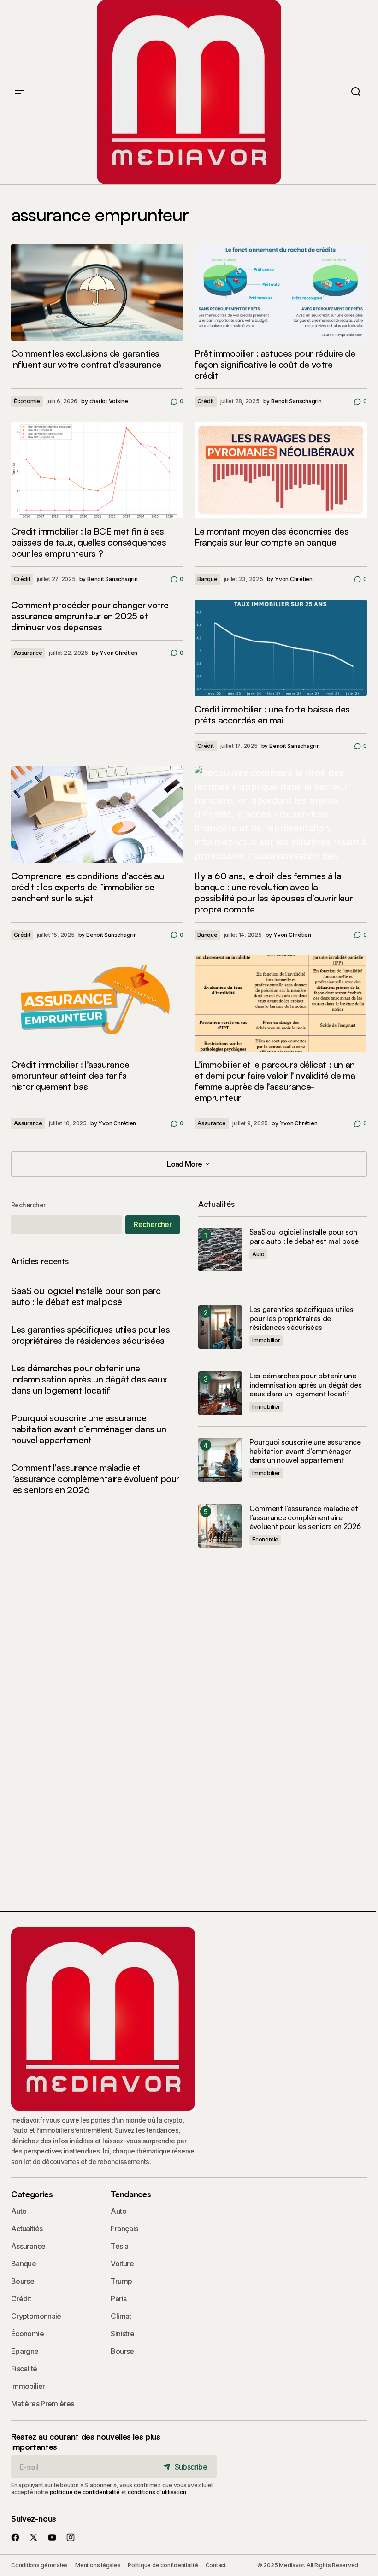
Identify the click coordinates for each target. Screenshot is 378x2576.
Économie (27, 401)
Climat (121, 2316)
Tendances (131, 2194)
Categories (32, 2194)
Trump (121, 2281)
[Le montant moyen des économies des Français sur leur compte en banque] (281, 470)
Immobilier (266, 1340)
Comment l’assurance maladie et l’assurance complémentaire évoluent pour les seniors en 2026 (95, 1479)
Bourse (23, 2281)
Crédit (206, 401)
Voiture (122, 2264)
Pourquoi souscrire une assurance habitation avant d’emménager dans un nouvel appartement (89, 1429)
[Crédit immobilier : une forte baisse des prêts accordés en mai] (281, 648)
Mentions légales (98, 2565)
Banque (207, 579)
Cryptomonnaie (36, 2316)
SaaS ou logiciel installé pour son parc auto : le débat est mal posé (86, 1296)
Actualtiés (27, 2229)
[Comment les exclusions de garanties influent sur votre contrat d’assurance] (97, 292)
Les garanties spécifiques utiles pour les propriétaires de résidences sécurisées (91, 1335)
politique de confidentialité (85, 2492)
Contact (216, 2565)
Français (124, 2229)
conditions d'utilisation (157, 2492)
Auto (258, 1254)
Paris (118, 2299)
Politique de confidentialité (163, 2565)
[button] (19, 92)
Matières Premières (42, 2404)
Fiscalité (24, 2369)
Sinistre (122, 2334)
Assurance (28, 653)
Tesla (119, 2246)
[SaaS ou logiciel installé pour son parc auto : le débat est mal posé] (220, 1250)
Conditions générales (39, 2565)
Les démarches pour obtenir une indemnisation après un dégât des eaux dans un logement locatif (89, 1379)
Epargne (25, 2351)
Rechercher (28, 1205)
